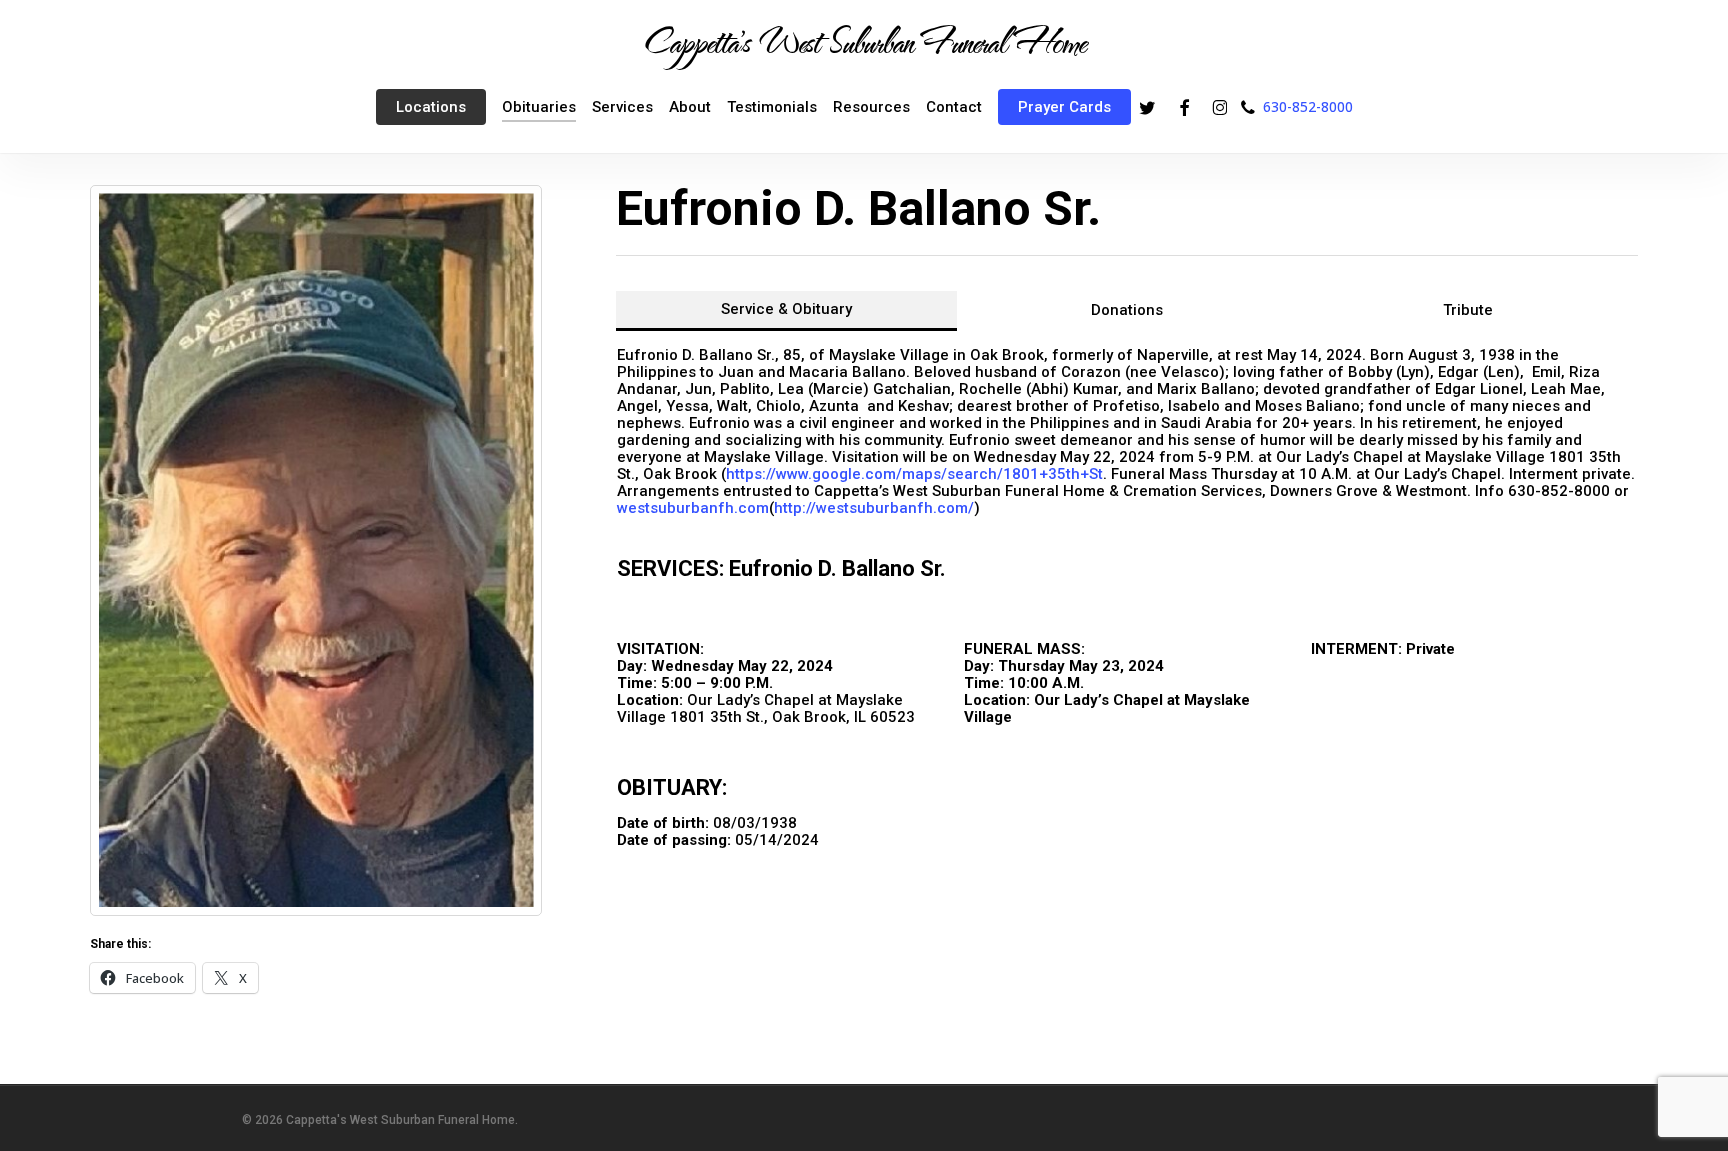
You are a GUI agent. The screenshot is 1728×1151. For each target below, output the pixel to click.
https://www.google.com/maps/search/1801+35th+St (914, 474)
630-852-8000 (1308, 106)
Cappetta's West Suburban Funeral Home (864, 41)
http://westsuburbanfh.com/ (874, 508)
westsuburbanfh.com (693, 508)
